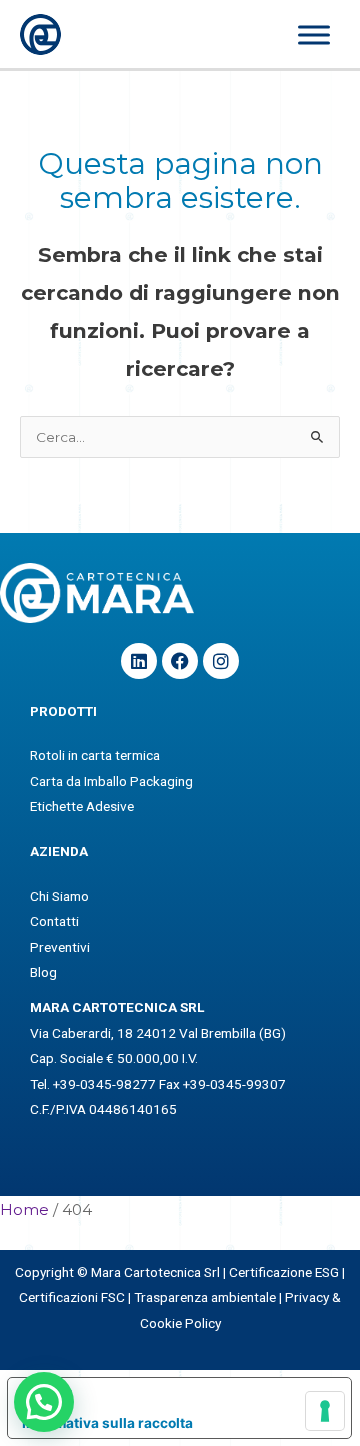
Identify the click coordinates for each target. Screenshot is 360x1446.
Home (24, 1209)
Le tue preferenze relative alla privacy (199, 1393)
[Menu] (314, 35)
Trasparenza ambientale (205, 1297)
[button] (44, 1402)
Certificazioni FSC (72, 1297)
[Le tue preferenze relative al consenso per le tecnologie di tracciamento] (325, 1411)
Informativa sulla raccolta (107, 1423)
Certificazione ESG (284, 1272)
